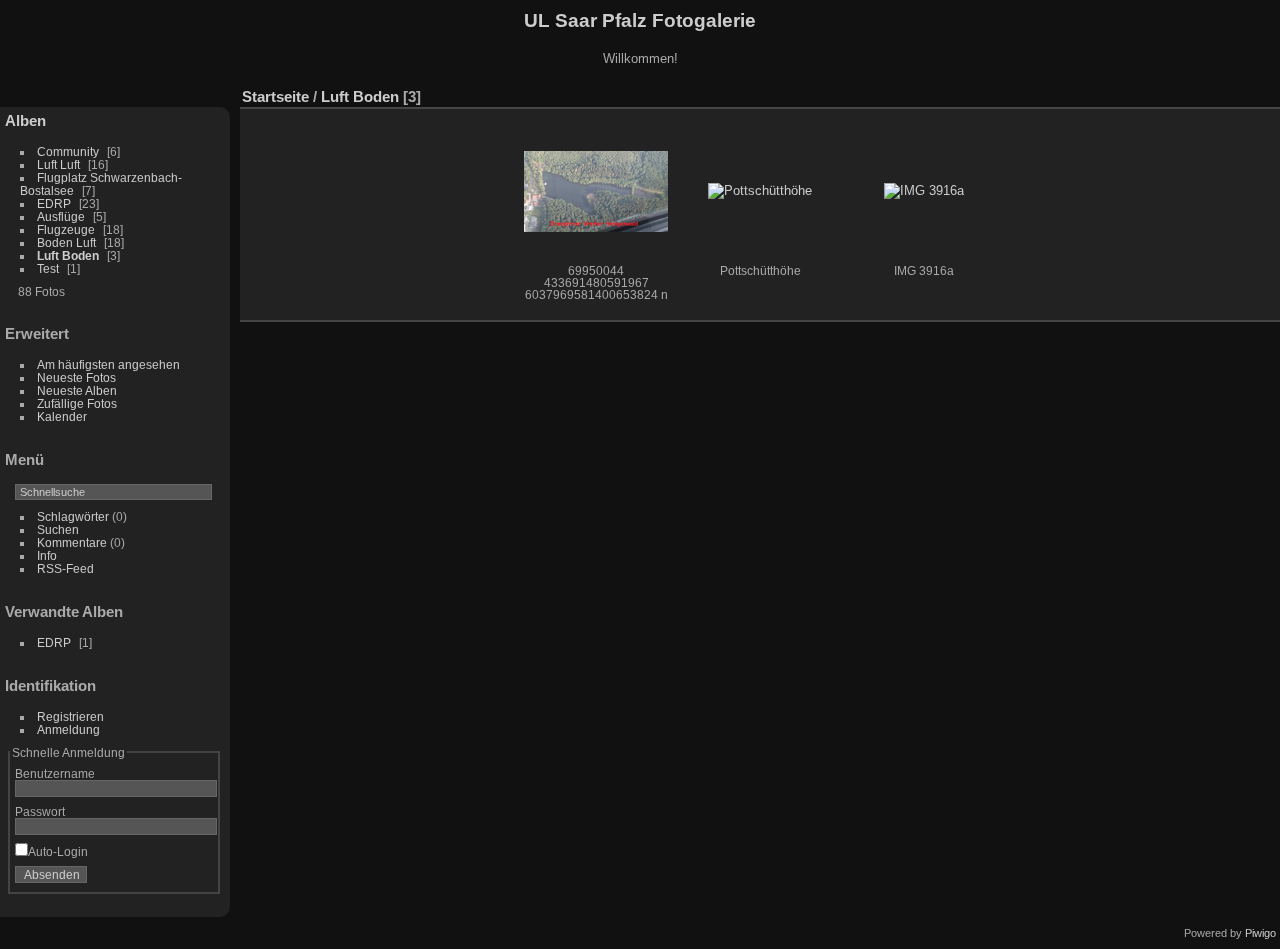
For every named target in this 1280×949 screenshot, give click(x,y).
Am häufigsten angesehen (108, 364)
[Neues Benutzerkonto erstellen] (172, 879)
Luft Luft (58, 164)
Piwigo (1260, 933)
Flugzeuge (66, 229)
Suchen (58, 529)
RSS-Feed (65, 568)
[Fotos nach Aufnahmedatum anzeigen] (1234, 92)
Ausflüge (61, 216)
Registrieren (70, 716)
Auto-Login (58, 851)
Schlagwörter (73, 516)
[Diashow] (1174, 92)
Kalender (62, 416)
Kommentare (72, 542)
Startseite (275, 96)
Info (47, 555)
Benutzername (55, 773)
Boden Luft (66, 242)
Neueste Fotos (76, 377)
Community (68, 151)
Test (48, 268)
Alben (25, 120)
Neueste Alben (77, 390)
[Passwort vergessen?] (198, 879)
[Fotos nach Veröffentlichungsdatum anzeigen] (1204, 92)
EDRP (54, 203)
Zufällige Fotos (77, 403)
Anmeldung (68, 729)
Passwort (40, 811)
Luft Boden (68, 255)
